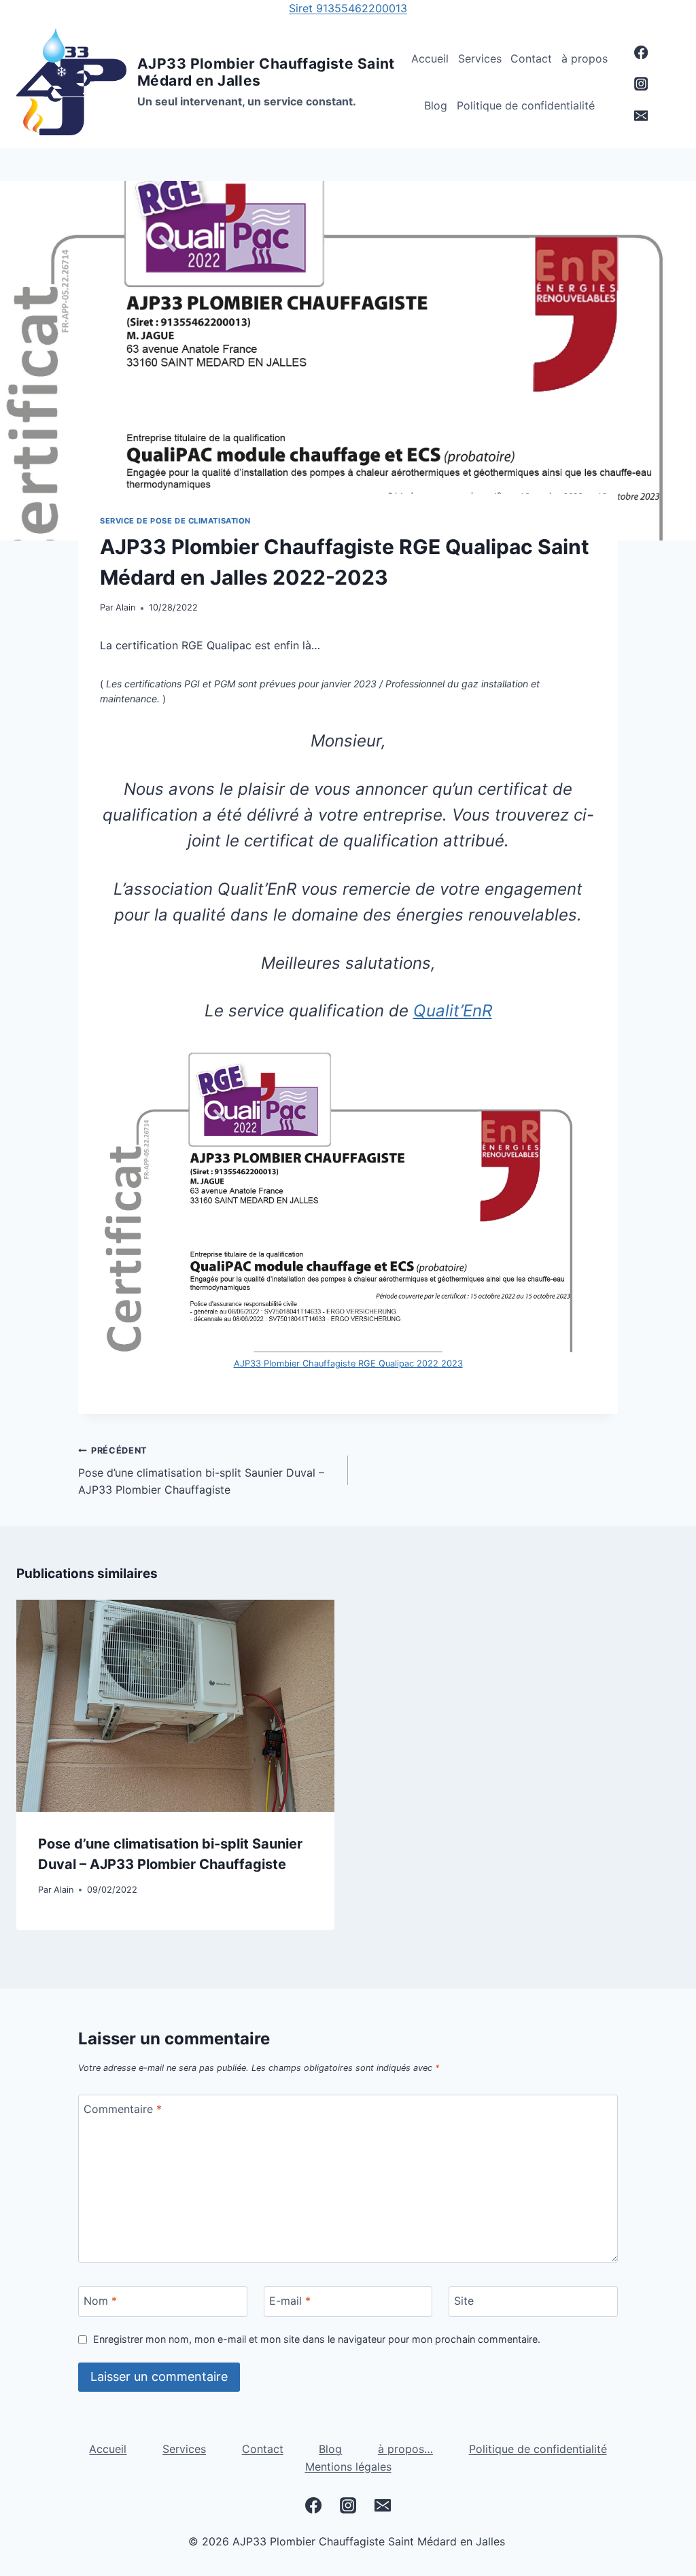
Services (480, 58)
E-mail (290, 2301)
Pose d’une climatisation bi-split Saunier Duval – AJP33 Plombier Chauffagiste (201, 1471)
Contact (531, 58)
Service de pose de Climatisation (175, 521)
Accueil (430, 58)
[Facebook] (641, 53)
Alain (125, 607)
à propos (585, 58)
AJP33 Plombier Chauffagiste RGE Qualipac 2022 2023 (348, 1363)
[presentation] (175, 1706)
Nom (100, 2301)
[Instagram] (641, 84)
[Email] (641, 116)
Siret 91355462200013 (348, 8)
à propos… (405, 2449)
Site (464, 2301)
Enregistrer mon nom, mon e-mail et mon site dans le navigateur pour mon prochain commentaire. (317, 2339)
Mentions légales (348, 2467)
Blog (436, 105)
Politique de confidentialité (526, 105)
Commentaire (123, 2109)
